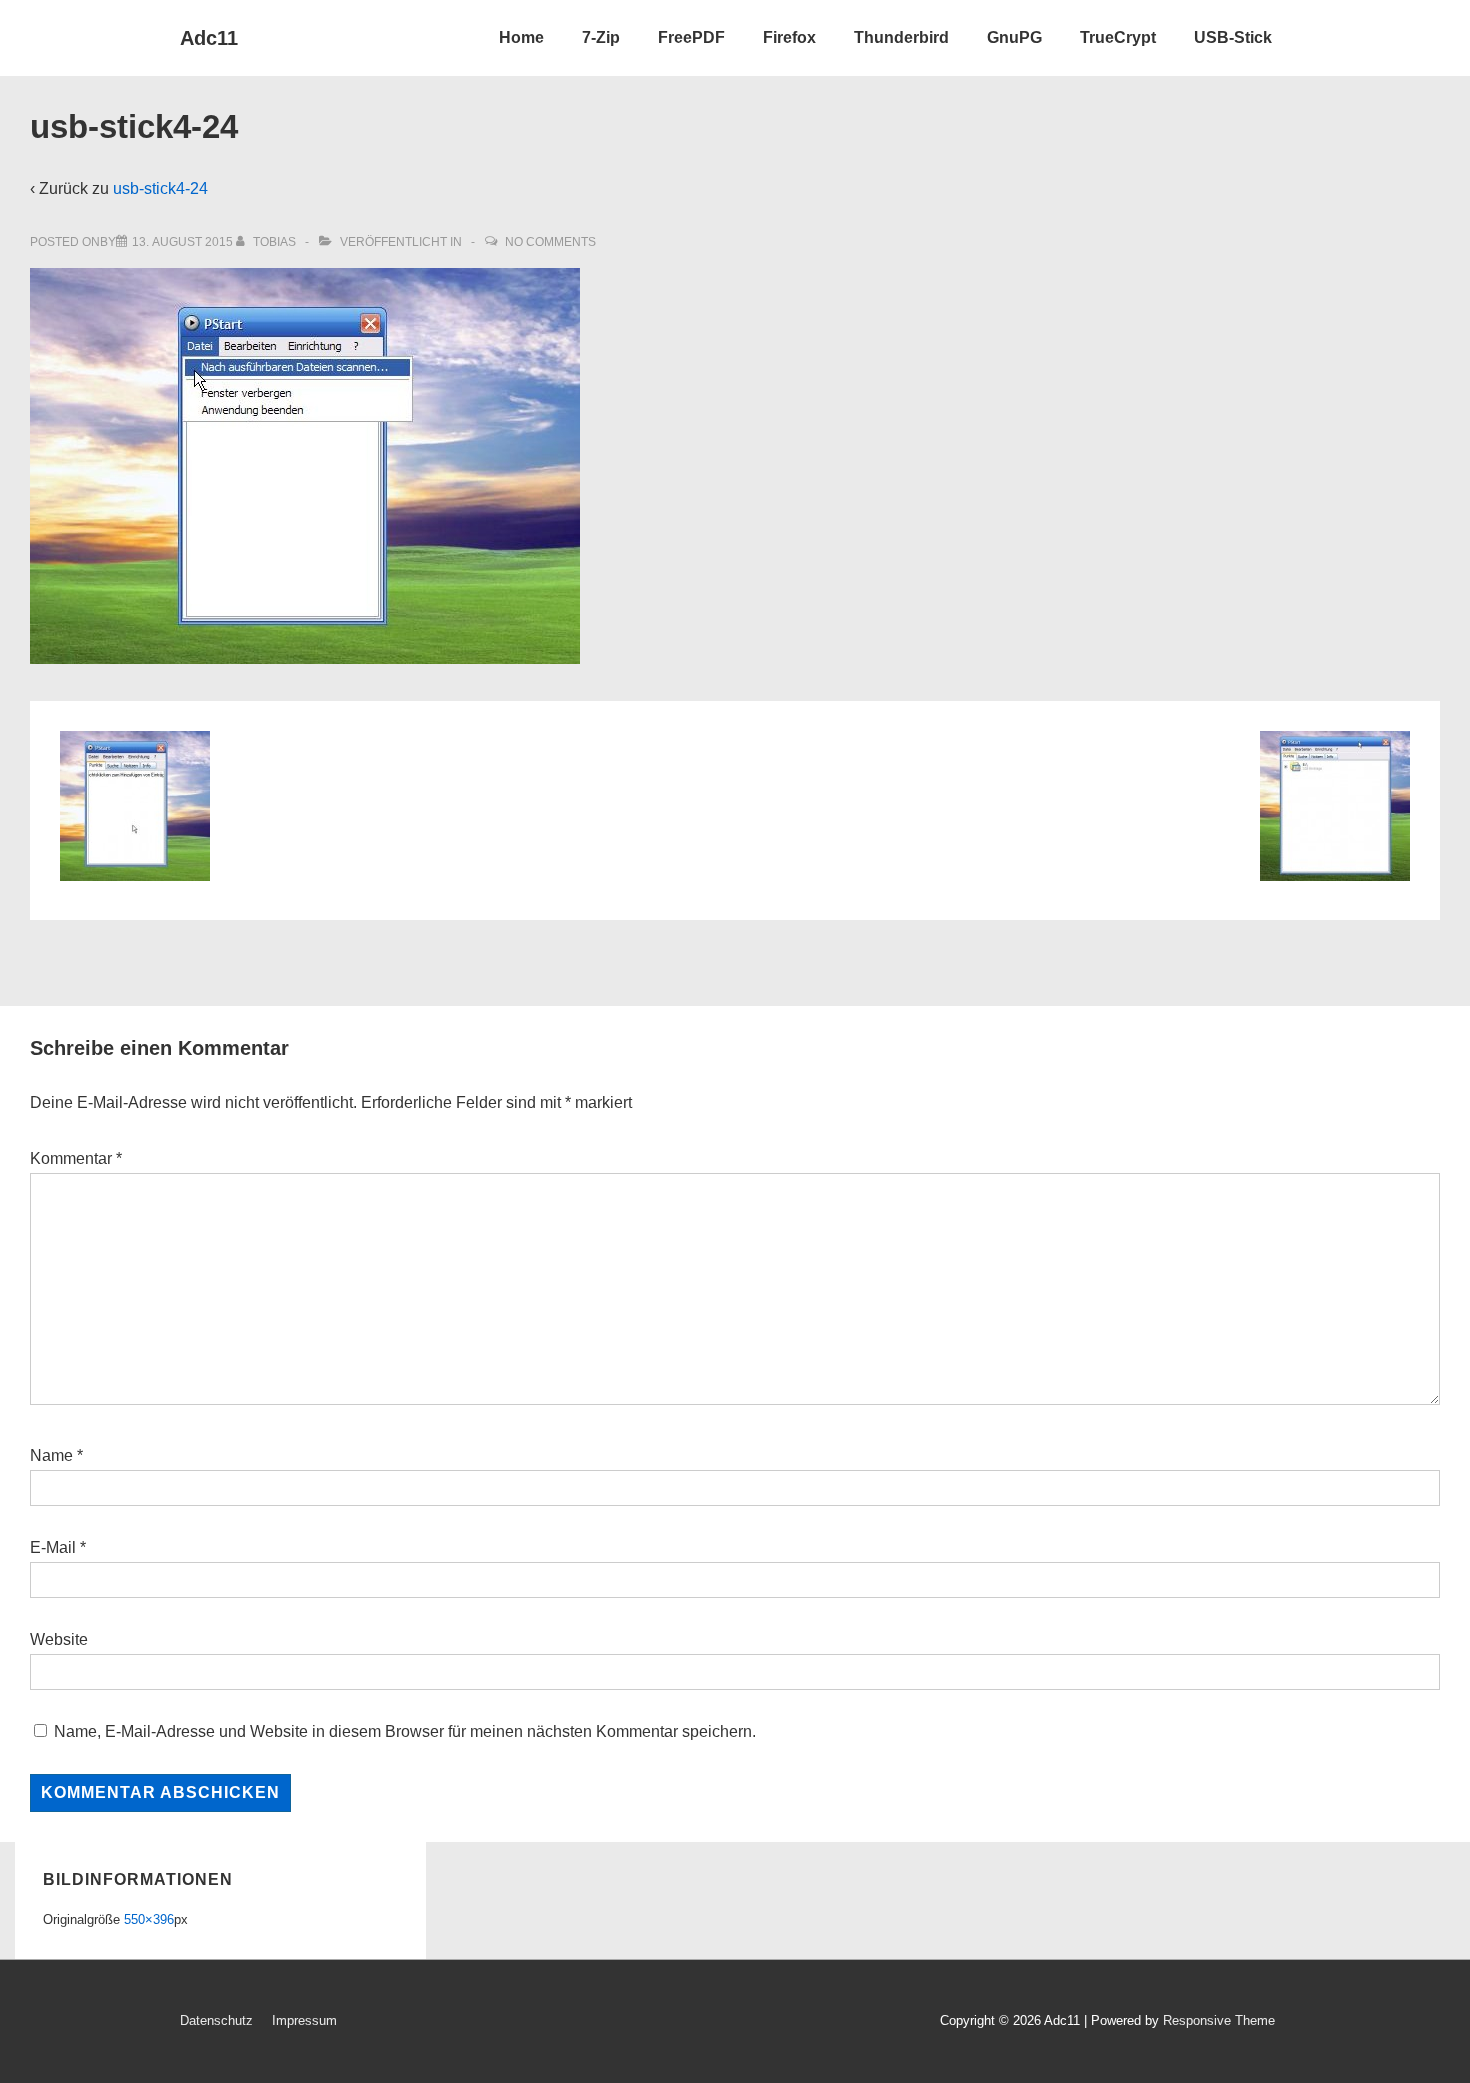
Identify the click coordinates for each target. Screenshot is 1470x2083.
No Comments (550, 242)
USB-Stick (1233, 37)
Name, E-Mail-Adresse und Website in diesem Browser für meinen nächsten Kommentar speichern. (405, 1731)
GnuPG (1014, 37)
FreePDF (691, 37)
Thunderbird (901, 37)
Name (51, 1455)
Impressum (304, 2020)
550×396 (149, 1919)
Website (59, 1639)
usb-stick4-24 (160, 188)
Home (521, 37)
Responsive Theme (1219, 2020)
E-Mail (53, 1547)
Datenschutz (216, 2020)
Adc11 (209, 38)
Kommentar (76, 1158)
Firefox (789, 37)
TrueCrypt (1118, 37)
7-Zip (601, 37)
